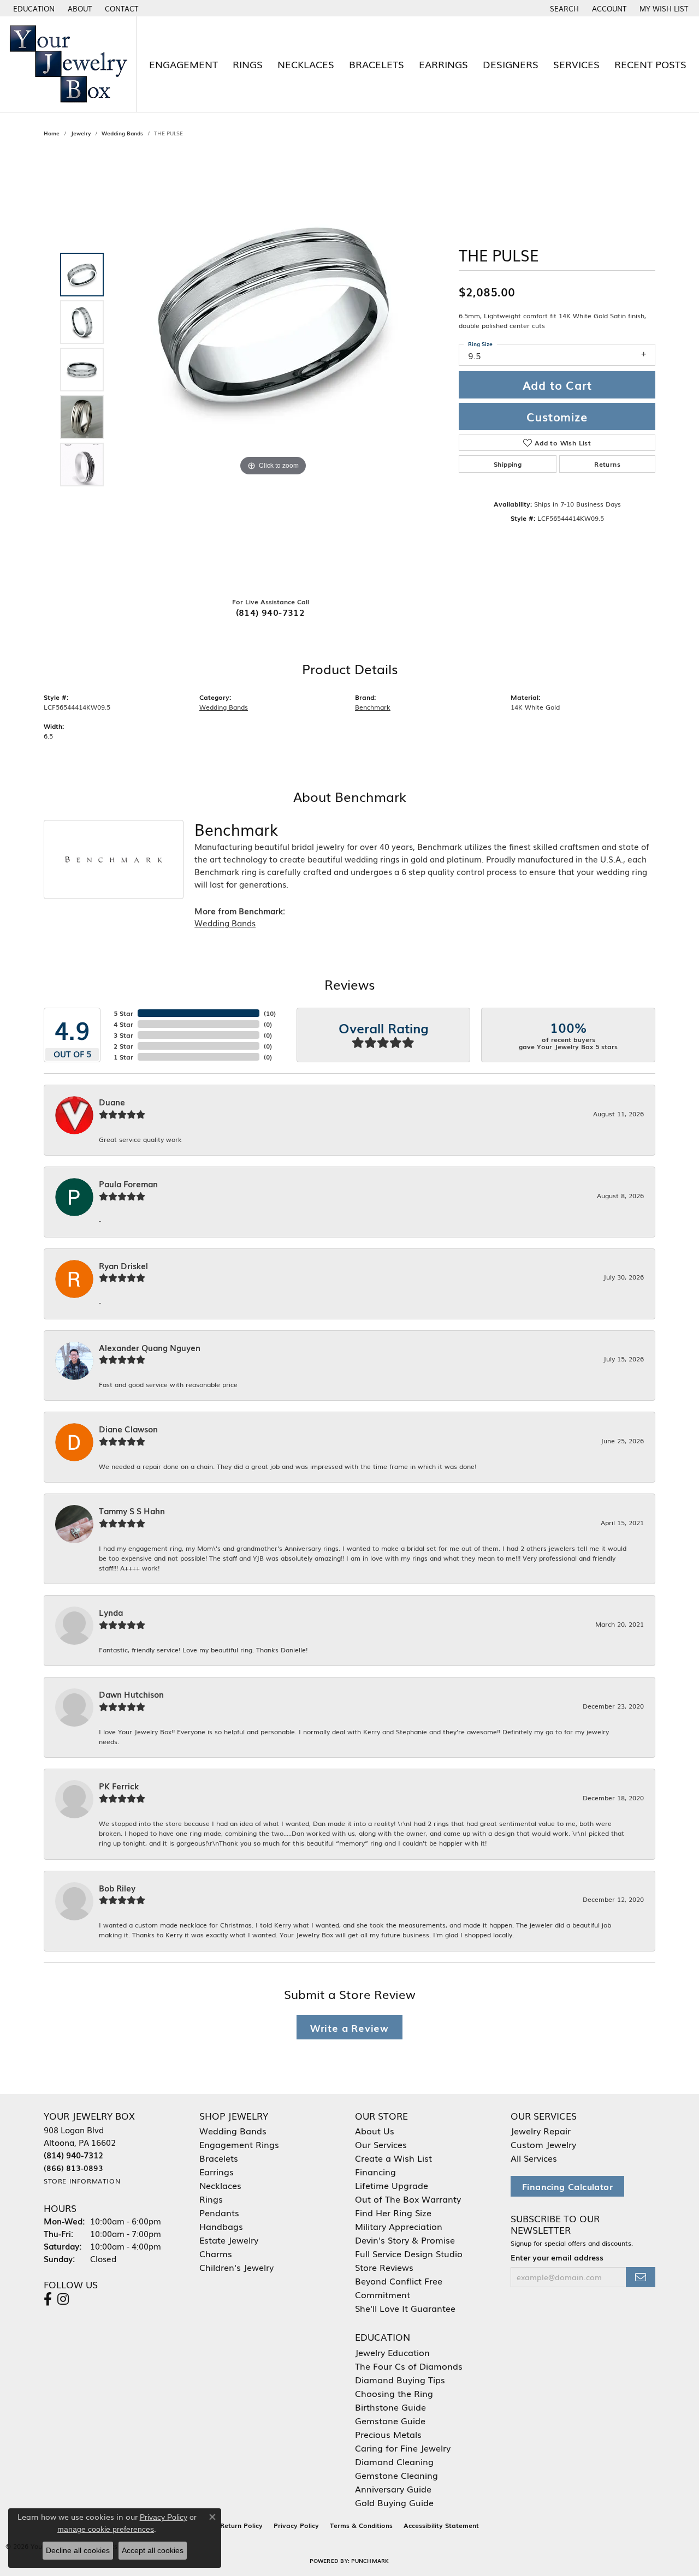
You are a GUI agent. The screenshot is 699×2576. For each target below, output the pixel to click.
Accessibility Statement (441, 2525)
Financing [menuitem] (375, 2172)
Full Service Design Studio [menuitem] (409, 2253)
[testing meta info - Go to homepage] (68, 64)
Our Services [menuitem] (381, 2144)
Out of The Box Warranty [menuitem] (408, 2199)
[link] (79, 8)
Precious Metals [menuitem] (388, 2434)
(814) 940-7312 (271, 612)
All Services (534, 2158)
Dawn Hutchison (131, 1694)
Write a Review (349, 2027)
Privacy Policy (296, 2525)
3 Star (123, 1035)
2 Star (123, 1046)
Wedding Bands (122, 133)
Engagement (183, 64)
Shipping (508, 464)
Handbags (221, 2226)
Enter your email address (557, 2257)
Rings (248, 64)
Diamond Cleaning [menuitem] (394, 2461)
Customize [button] (557, 417)
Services (576, 64)
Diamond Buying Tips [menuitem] (400, 2379)
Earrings (443, 64)
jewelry (81, 133)
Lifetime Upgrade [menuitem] (392, 2185)
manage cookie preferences (106, 2529)
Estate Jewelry (229, 2240)
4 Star (123, 1024)
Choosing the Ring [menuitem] (394, 2393)
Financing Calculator (567, 2186)
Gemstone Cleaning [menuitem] (396, 2475)
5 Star (123, 1013)
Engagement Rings (239, 2144)
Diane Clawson (128, 1429)
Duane (112, 1102)
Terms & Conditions (361, 2525)
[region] (273, 370)
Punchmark (370, 2560)
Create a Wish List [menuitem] (393, 2158)
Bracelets (377, 64)
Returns (607, 464)
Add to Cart (557, 385)
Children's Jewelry (236, 2267)
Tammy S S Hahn (132, 1511)
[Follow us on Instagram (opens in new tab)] (63, 2299)
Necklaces (306, 64)
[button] (33, 8)
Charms (216, 2253)
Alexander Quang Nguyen (150, 1348)
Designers (511, 64)
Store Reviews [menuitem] (384, 2267)
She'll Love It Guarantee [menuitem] (405, 2308)
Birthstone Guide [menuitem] (390, 2407)
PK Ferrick (119, 1786)
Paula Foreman (128, 1184)
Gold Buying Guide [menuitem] (394, 2502)
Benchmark (373, 707)
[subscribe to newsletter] (641, 2277)
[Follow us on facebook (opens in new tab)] (48, 2299)
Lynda (111, 1613)
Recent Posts (650, 64)
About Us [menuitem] (375, 2131)
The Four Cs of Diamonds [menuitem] (409, 2366)
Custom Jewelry (543, 2144)
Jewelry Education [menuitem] (392, 2352)
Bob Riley (117, 1888)
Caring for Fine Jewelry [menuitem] (403, 2448)
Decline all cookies (78, 2550)
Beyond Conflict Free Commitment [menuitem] (399, 2288)
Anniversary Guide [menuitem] (393, 2489)
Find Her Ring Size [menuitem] (393, 2212)
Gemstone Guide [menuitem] (390, 2420)
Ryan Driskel (123, 1266)
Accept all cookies (153, 2550)
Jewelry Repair (541, 2131)
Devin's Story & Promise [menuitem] (405, 2240)
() (270, 1013)
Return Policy (241, 2525)
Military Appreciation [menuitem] (399, 2226)
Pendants (219, 2212)
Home (52, 133)
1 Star (123, 1057)
